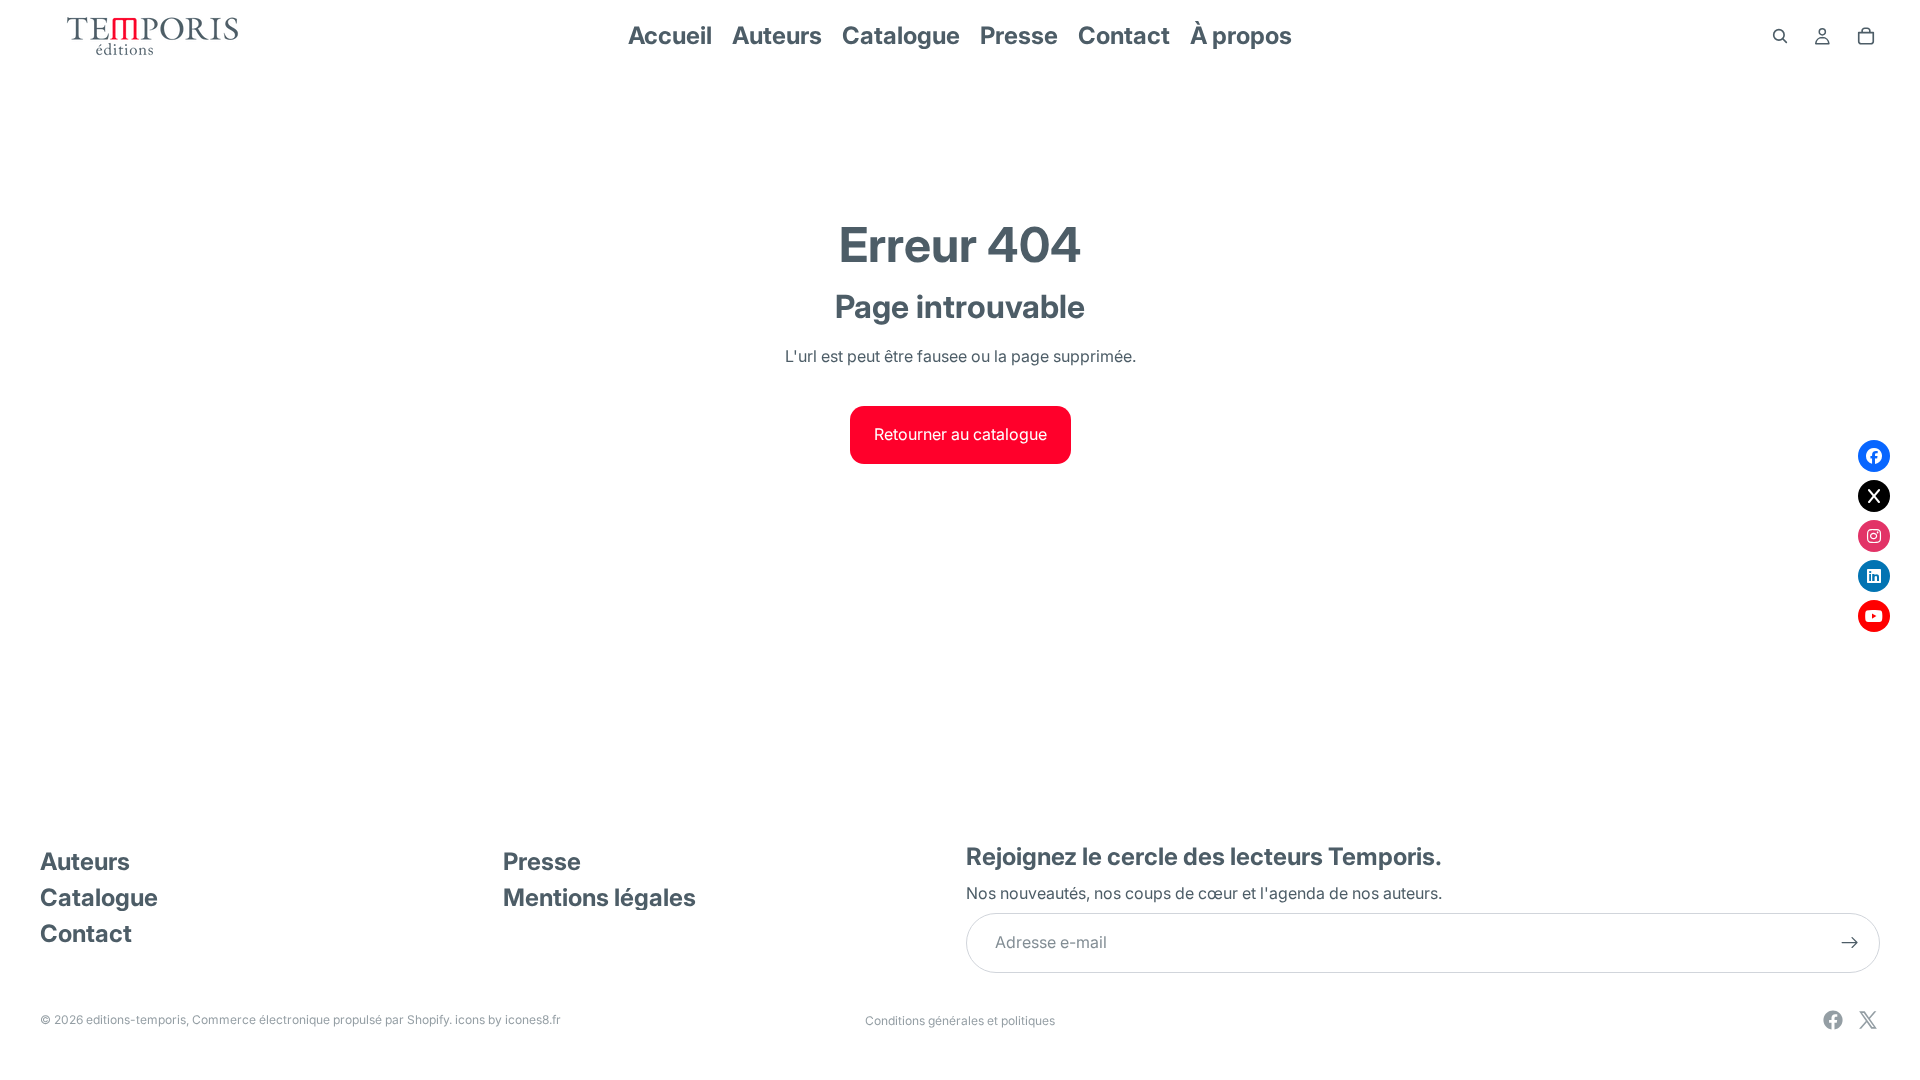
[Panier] (1866, 36)
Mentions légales (599, 897)
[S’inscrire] (1850, 943)
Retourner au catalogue (960, 434)
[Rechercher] (1780, 36)
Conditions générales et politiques (960, 1020)
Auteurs (85, 861)
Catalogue (99, 897)
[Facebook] (1833, 1020)
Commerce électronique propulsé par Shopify (320, 1019)
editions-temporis (136, 1019)
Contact (86, 933)
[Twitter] (1868, 1020)
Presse (542, 861)
